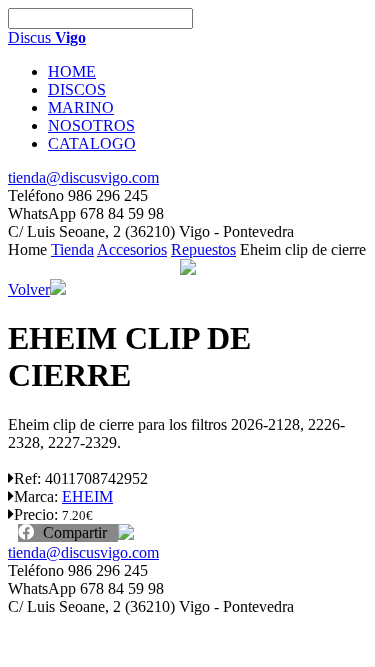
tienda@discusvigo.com (83, 177)
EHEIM (87, 496)
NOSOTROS (91, 125)
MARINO (81, 107)
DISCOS (77, 89)
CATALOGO (92, 143)
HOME (72, 71)
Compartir (73, 532)
